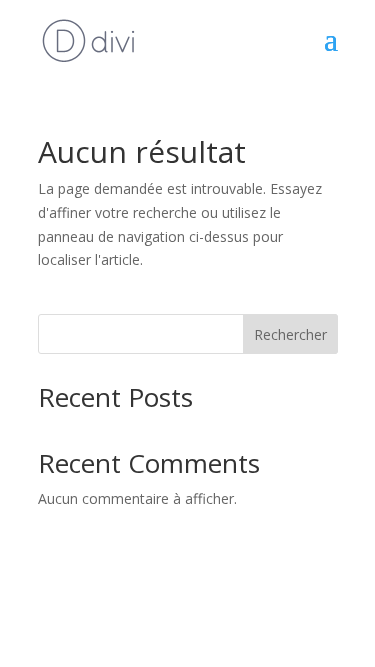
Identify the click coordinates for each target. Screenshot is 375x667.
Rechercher (290, 334)
